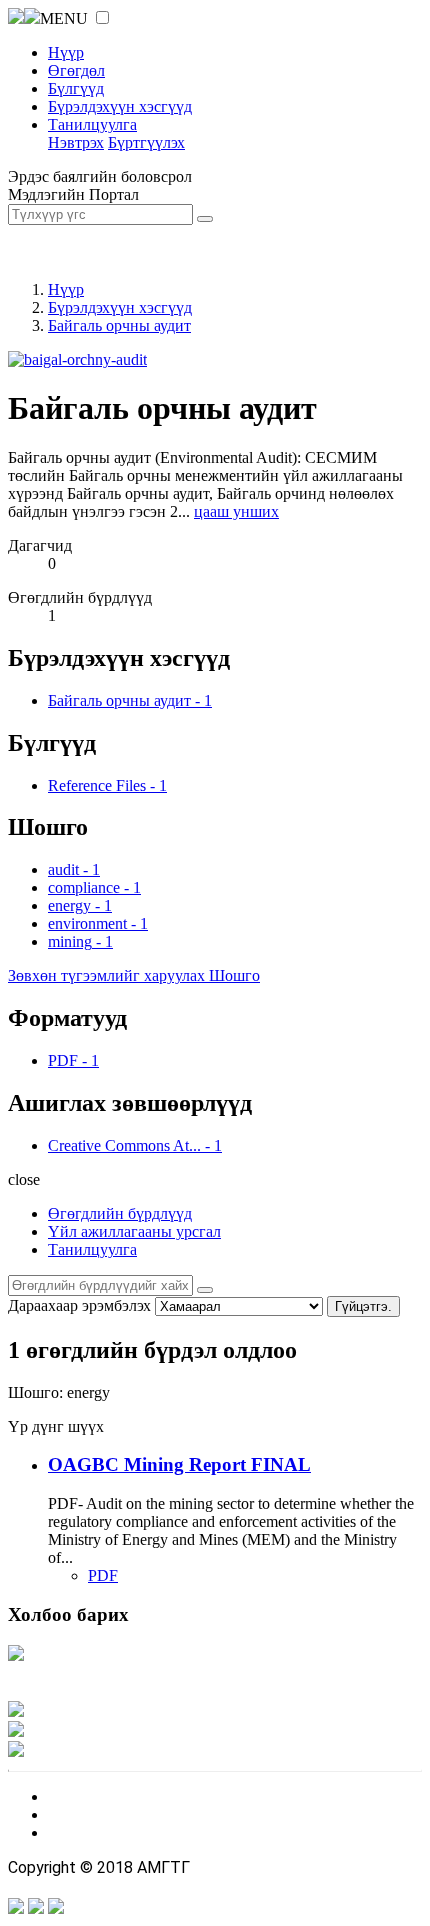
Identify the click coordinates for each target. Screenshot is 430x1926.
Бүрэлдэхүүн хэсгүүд (120, 106)
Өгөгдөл (76, 70)
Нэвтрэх (76, 142)
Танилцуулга (92, 124)
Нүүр (66, 52)
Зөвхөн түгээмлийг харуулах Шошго (134, 975)
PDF (103, 1575)
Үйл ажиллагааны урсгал (134, 1231)
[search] (205, 1290)
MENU (64, 18)
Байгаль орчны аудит (119, 325)
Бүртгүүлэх (146, 142)
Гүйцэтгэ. (363, 1306)
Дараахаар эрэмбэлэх (79, 1305)
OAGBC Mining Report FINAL (179, 1464)
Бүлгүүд (76, 88)
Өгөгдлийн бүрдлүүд (120, 1213)
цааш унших (236, 511)
